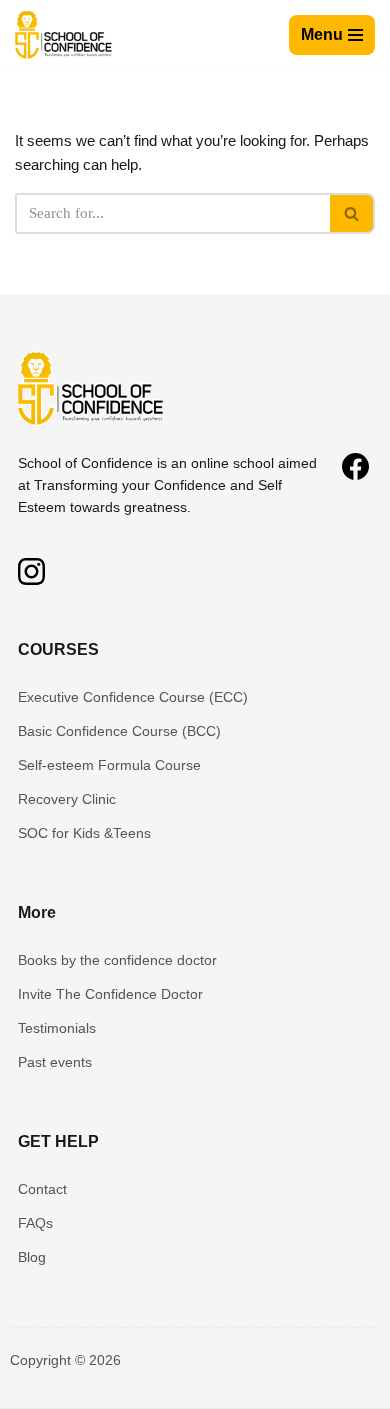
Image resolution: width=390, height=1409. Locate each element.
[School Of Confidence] (93, 428)
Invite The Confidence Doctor (110, 994)
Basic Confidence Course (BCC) (119, 731)
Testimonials (57, 1028)
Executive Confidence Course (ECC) (133, 697)
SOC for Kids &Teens (84, 833)
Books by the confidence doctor (117, 960)
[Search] (352, 213)
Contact (42, 1189)
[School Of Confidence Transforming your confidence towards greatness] (65, 34)
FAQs (35, 1223)
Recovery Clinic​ (67, 799)
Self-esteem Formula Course (109, 765)
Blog (32, 1257)
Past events (55, 1062)
